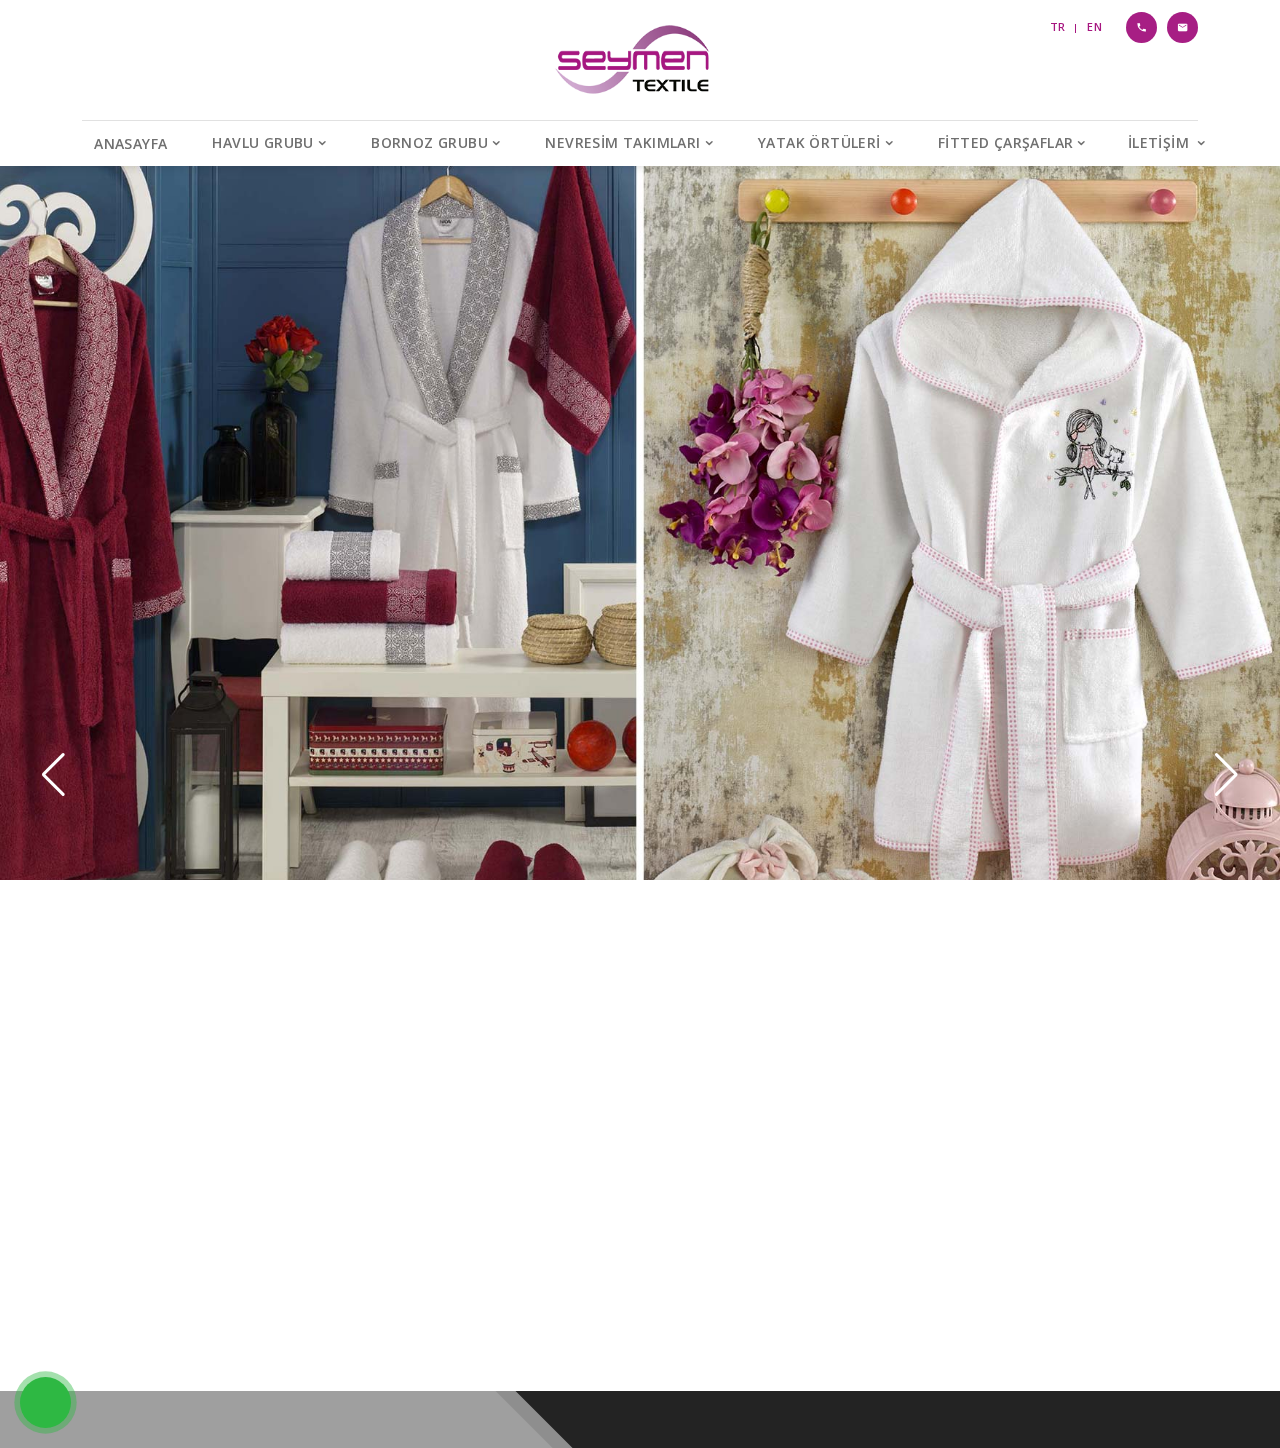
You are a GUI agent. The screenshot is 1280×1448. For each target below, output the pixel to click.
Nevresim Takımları (622, 142)
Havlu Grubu (262, 142)
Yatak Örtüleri (819, 142)
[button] (1226, 775)
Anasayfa (130, 143)
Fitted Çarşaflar (1005, 142)
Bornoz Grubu (429, 142)
